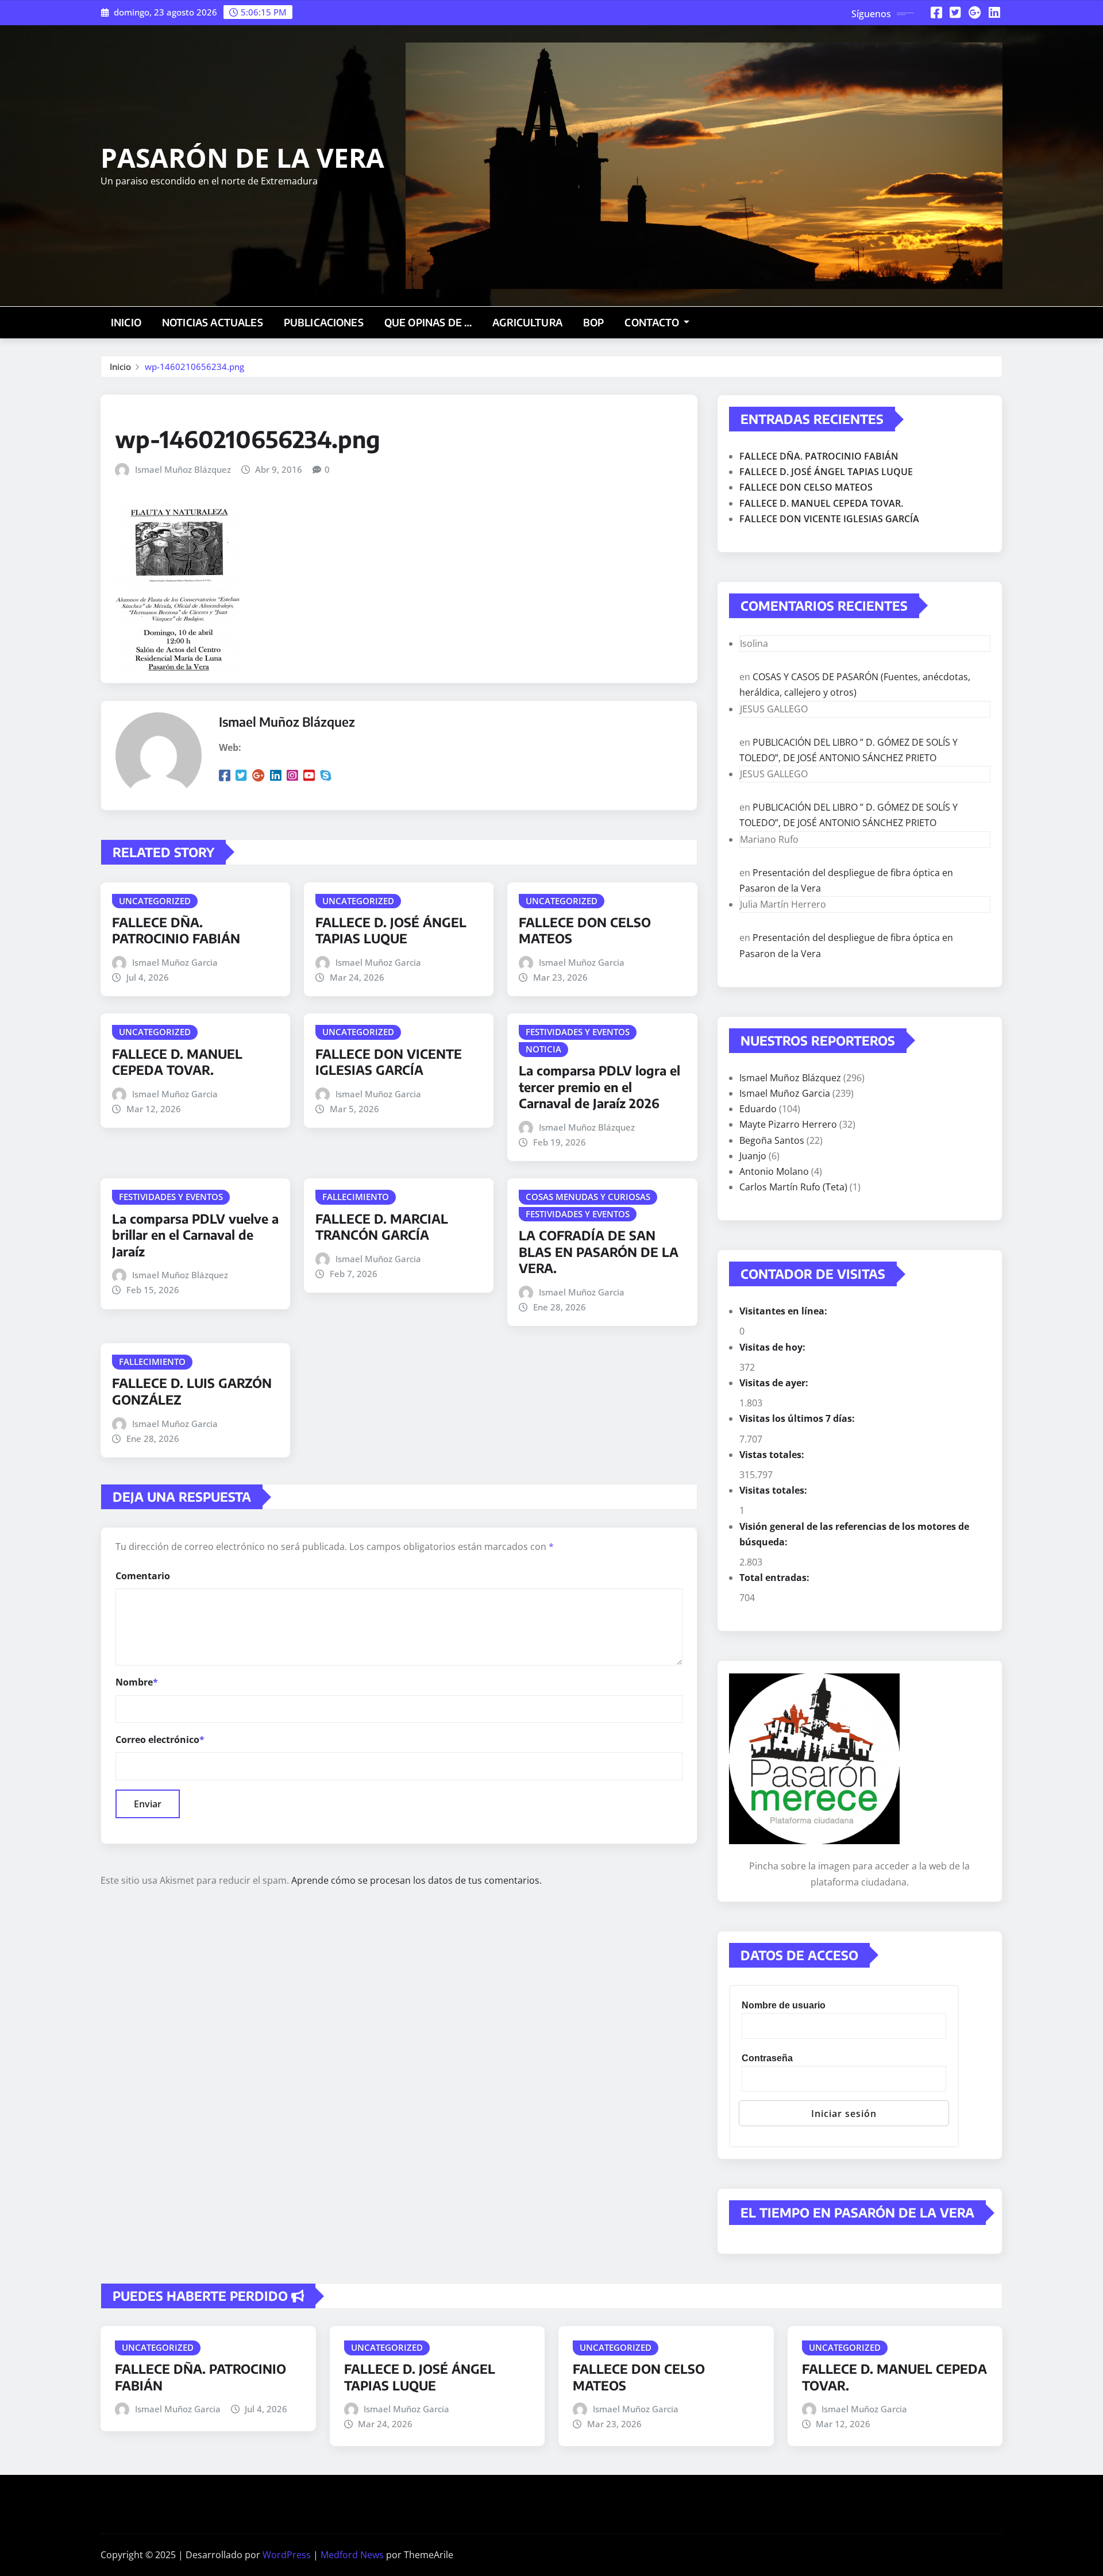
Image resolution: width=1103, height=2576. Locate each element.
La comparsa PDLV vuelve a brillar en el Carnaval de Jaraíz (195, 1235)
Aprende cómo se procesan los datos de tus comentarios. (416, 1880)
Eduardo (758, 1109)
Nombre (137, 1682)
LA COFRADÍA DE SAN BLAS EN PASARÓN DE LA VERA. (599, 1252)
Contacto (653, 322)
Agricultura (527, 322)
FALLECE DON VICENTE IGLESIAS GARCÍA (389, 1062)
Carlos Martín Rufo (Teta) (793, 1187)
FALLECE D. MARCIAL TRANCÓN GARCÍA (382, 1227)
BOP (593, 322)
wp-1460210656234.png (194, 367)
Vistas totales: (773, 1455)
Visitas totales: (774, 1490)
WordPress (287, 2555)
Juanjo (753, 1156)
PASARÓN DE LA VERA (242, 157)
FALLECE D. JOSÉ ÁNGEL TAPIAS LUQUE (391, 930)
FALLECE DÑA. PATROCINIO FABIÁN (176, 930)
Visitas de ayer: (775, 1383)
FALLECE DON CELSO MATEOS (806, 487)
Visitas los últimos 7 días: (798, 1418)
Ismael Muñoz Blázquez (183, 469)
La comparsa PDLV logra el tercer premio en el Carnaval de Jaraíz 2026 (599, 1087)
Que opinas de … (428, 322)
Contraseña (767, 2058)
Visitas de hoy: (774, 1347)
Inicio (126, 322)
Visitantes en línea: (784, 1311)
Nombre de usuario (784, 2005)
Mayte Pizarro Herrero (788, 1124)
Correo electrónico (160, 1740)
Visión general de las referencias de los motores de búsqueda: (854, 1534)
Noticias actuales (213, 322)
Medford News (352, 2555)
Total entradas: (776, 1578)
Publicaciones (324, 322)
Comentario (143, 1576)
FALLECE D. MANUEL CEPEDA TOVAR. (177, 1062)
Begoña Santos (772, 1140)
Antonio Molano (774, 1171)
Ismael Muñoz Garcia (175, 962)
